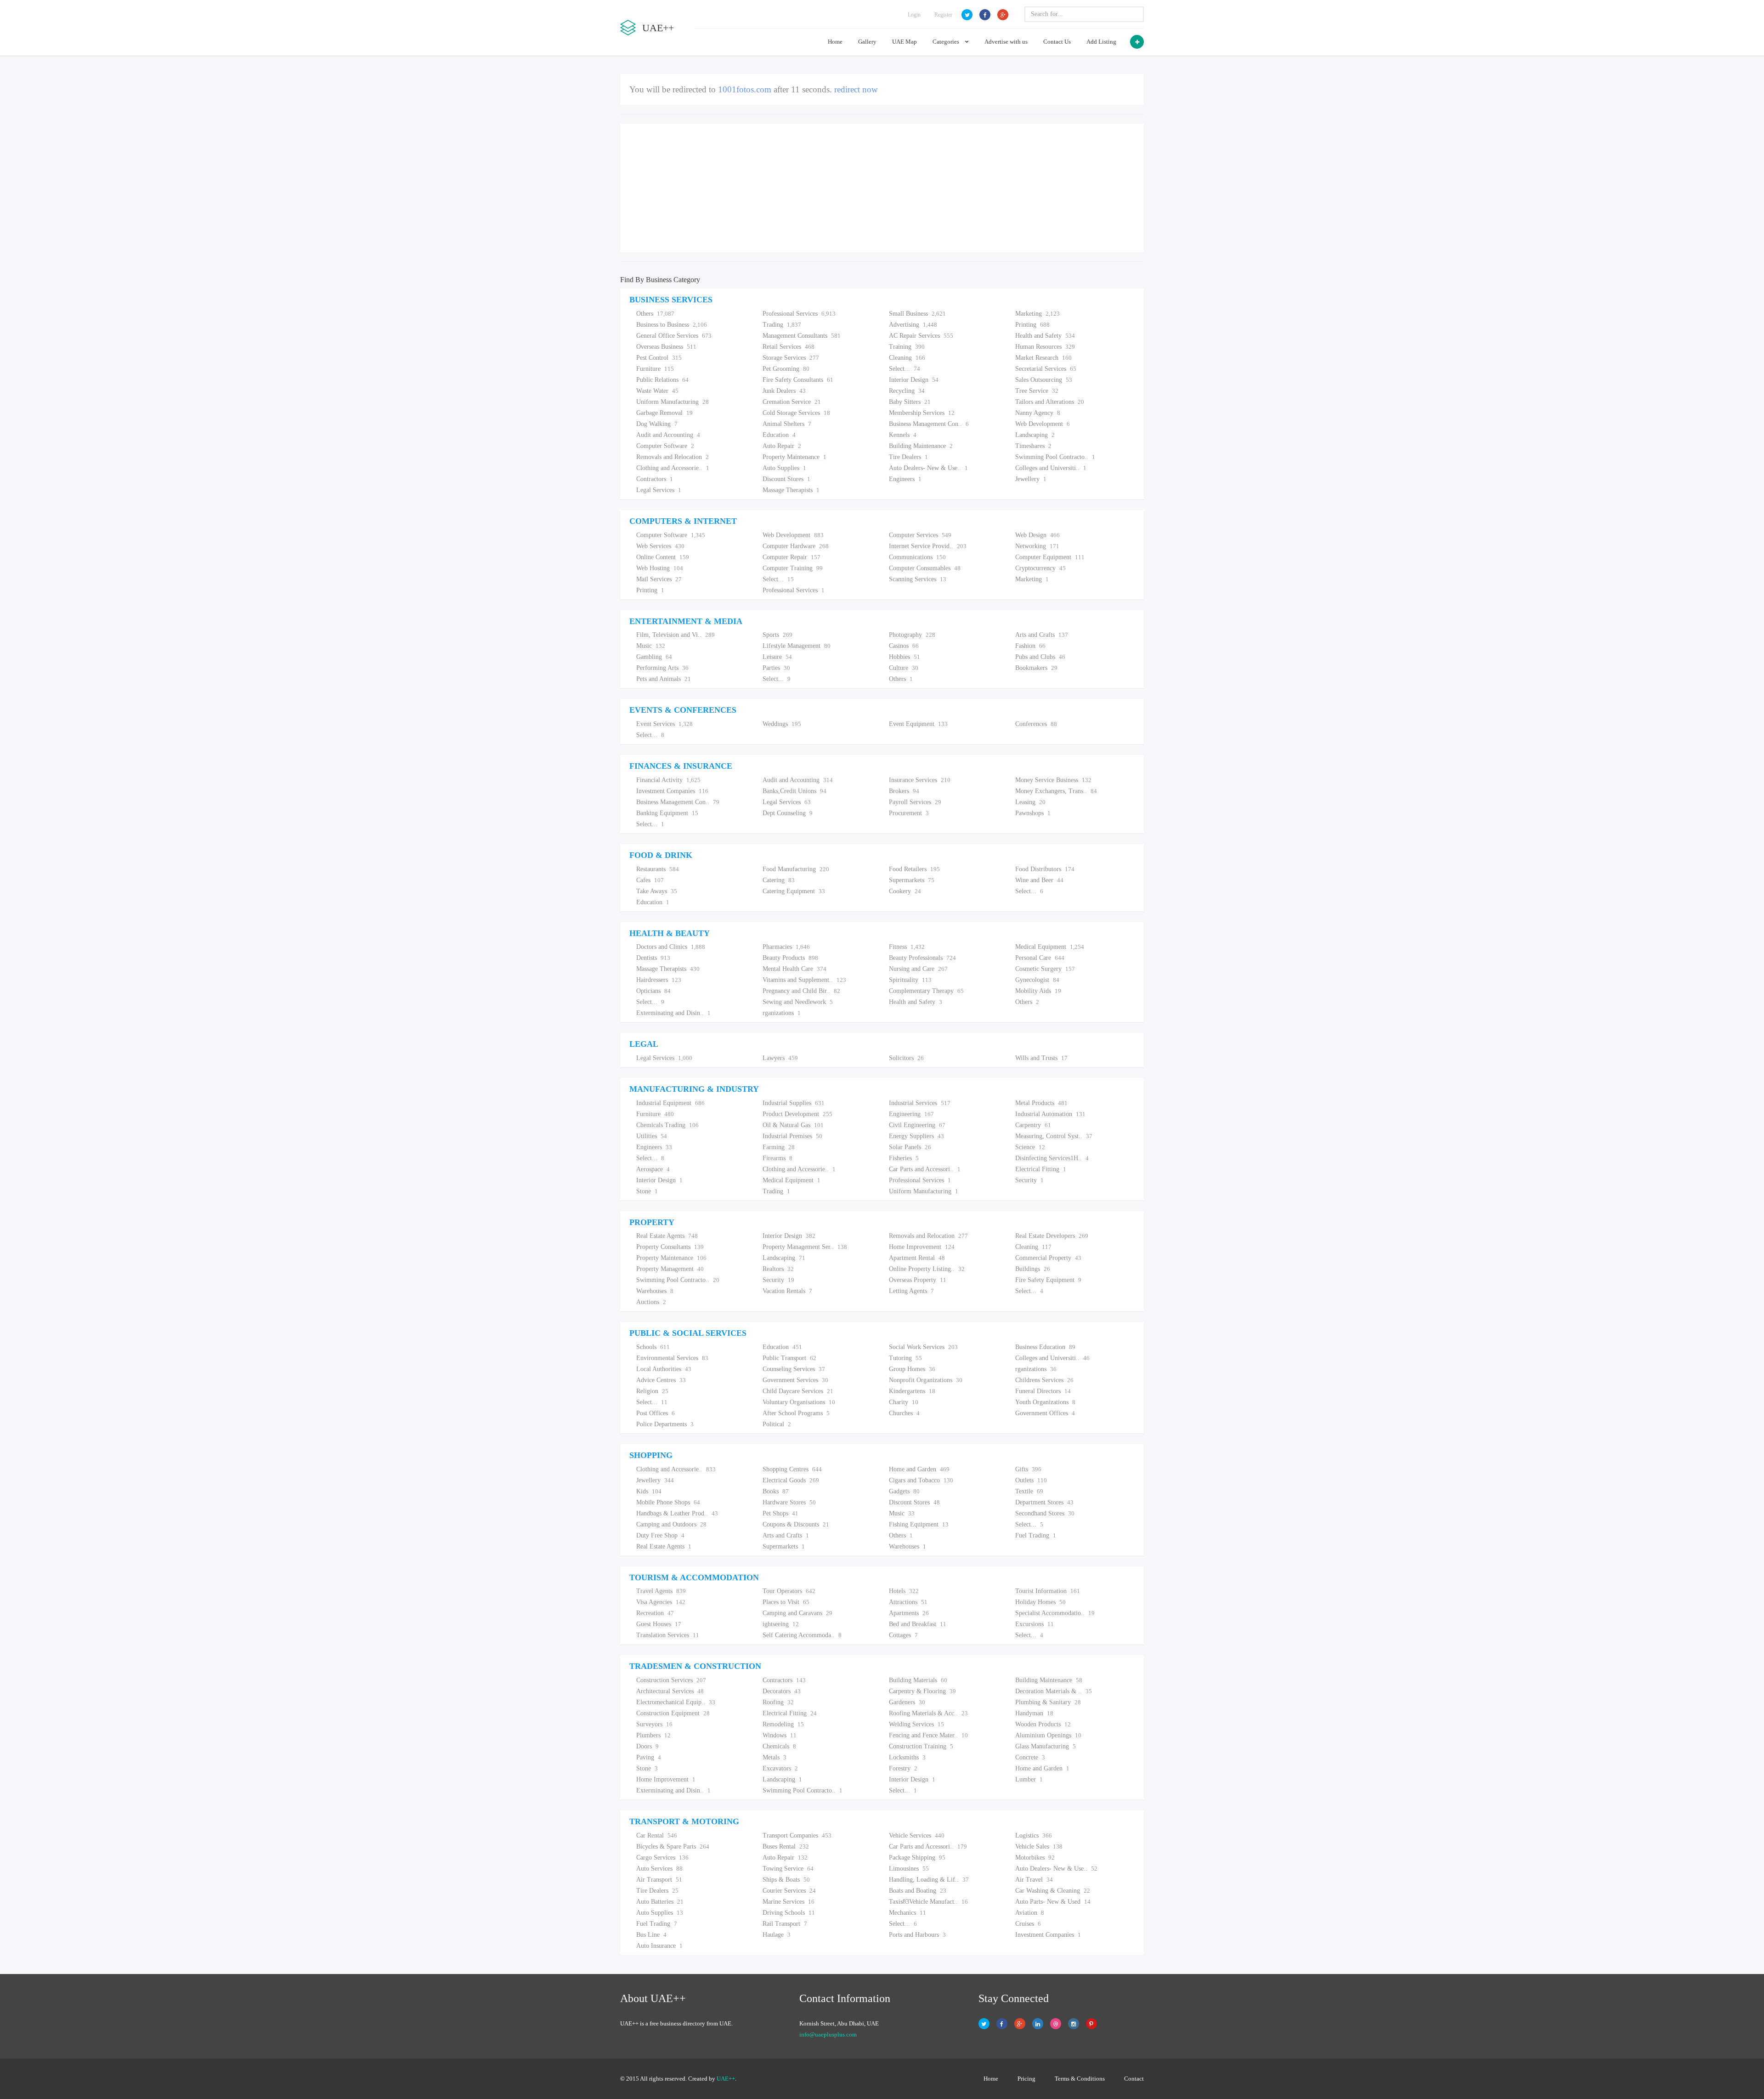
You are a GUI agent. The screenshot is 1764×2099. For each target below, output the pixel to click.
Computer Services (920, 535)
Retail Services (789, 347)
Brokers (904, 791)
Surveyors (654, 1724)
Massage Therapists (791, 490)
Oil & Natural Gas (793, 1125)
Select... (905, 369)
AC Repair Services (921, 336)
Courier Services (789, 1891)
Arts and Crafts (1042, 635)
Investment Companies (672, 791)
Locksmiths (907, 1757)
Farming (779, 1147)
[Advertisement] (882, 188)
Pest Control (659, 358)
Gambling (654, 657)
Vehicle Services (917, 1835)
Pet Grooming (786, 369)
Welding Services (916, 1724)
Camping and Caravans (797, 1613)
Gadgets (904, 1491)
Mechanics (907, 1913)
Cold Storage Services (796, 413)
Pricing (1026, 2079)
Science (1030, 1147)
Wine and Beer (1039, 880)
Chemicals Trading (667, 1125)
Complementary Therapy (926, 991)
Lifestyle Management (797, 646)
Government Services (795, 1380)
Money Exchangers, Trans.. (1056, 791)
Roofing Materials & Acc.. (928, 1713)
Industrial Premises (792, 1136)
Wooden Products (1043, 1724)
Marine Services (789, 1902)
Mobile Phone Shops (668, 1502)
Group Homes (912, 1369)
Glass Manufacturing (1046, 1746)
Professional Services (799, 314)
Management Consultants (802, 336)
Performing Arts (662, 668)
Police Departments (665, 1424)
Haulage (777, 1935)
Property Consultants (670, 1247)
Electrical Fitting (1041, 1169)
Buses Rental (786, 1847)
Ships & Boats (786, 1880)
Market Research (1043, 358)
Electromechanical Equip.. (676, 1702)
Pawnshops (1033, 813)
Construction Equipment (673, 1713)
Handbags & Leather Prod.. (677, 1513)
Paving (649, 1757)
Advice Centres (661, 1380)
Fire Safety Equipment (1048, 1280)
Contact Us (1057, 42)
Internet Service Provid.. (928, 546)
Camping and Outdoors (671, 1524)
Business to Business (672, 325)
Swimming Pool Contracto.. (1055, 457)
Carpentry (1033, 1125)
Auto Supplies (784, 468)
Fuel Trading (1036, 1535)
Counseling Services (794, 1369)
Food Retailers (914, 869)
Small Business (917, 314)
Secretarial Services (1046, 369)
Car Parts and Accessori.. (925, 1169)
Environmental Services (672, 1358)
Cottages (903, 1635)
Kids (649, 1491)
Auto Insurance (659, 1946)
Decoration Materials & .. (1054, 1691)
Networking (1037, 546)
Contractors (655, 479)
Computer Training (793, 568)
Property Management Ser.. (805, 1247)
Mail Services (659, 579)
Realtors (778, 1269)
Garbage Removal (664, 413)
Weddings (782, 724)
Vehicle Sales (1039, 1847)
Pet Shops (780, 1513)
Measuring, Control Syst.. (1054, 1136)
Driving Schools (789, 1913)
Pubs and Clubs (1040, 657)
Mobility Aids (1038, 991)
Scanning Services (918, 579)
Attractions (908, 1602)
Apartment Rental (917, 1258)
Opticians (653, 991)
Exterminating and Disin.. (673, 1013)
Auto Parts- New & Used (1053, 1902)
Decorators (782, 1691)
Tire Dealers (908, 457)
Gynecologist (1037, 980)
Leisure (777, 657)
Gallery (867, 42)
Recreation (655, 1613)
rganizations (782, 1013)
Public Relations (662, 380)
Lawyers (780, 1058)
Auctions (651, 1302)
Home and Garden (919, 1469)
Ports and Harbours (917, 1935)
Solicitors (906, 1058)
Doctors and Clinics (671, 947)
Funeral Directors (1043, 1391)
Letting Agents (911, 1291)
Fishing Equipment (919, 1524)
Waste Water (657, 391)
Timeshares (1033, 446)
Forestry (903, 1768)
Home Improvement (922, 1247)
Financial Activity (668, 780)
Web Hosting (660, 568)
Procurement (909, 813)
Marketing (1037, 314)
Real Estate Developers (1052, 1236)
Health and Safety (1045, 336)
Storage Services (791, 358)
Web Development (1043, 424)
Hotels (904, 1591)
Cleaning (907, 358)
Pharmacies (786, 947)
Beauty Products (790, 958)
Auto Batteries (660, 1902)
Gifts (1028, 1469)
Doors (647, 1746)
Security (1029, 1180)
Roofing (778, 1702)
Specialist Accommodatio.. (1055, 1613)
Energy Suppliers (916, 1136)
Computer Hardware (796, 546)
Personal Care (1040, 958)
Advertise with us (1006, 42)
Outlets (1031, 1480)
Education (779, 435)
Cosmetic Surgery (1045, 969)
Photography (912, 635)
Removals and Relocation (673, 457)
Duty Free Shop (660, 1535)
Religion (652, 1391)
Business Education (1045, 1347)
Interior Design (914, 380)
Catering (779, 880)
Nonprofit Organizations (926, 1380)
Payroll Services (915, 802)
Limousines (909, 1869)
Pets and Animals (664, 679)
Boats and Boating (918, 1891)
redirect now (852, 89)
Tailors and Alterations (1050, 402)
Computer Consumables (925, 568)
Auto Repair (782, 446)
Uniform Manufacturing (673, 402)
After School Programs (796, 1413)
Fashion (1030, 646)
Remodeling (783, 1724)
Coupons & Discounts (796, 1524)
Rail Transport (785, 1924)
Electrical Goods (791, 1480)
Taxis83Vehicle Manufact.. (928, 1902)
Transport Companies (797, 1835)
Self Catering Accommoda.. (802, 1635)
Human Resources (1045, 347)
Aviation (1030, 1913)
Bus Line (651, 1935)
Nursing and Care (918, 969)
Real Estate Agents (667, 1236)
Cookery (905, 891)
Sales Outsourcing (1044, 380)
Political (777, 1424)
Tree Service (1037, 391)
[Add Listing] (1137, 42)
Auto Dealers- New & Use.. (928, 468)
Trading (782, 325)
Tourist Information (1048, 1591)
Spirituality (910, 980)
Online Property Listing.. (927, 1269)
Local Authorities (664, 1369)
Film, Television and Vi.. (676, 635)
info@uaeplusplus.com (828, 2034)
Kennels (903, 435)
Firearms (777, 1158)
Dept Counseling (788, 813)
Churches (904, 1413)
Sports (777, 635)
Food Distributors (1045, 869)
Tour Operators (789, 1591)
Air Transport (659, 1880)
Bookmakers (1036, 668)
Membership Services (922, 413)
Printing (1032, 325)
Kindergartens (912, 1391)
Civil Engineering (917, 1125)
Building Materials (918, 1680)
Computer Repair (792, 557)
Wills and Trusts (1041, 1058)
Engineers (905, 479)
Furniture (655, 369)
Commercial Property (1048, 1258)
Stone (647, 1191)
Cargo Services (662, 1858)
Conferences (1036, 724)
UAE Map (905, 42)
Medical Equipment (1050, 947)
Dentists (653, 958)
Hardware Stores (789, 1502)
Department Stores (1044, 1502)
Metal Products (1041, 1103)
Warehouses (655, 1291)
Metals (775, 1757)
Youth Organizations (1045, 1402)
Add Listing (1101, 42)
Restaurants (658, 869)
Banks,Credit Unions (794, 791)
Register (943, 15)
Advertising (913, 325)
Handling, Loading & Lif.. (929, 1880)
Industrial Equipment (670, 1103)
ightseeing (781, 1624)
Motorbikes (1035, 1858)
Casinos (904, 646)
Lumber (1029, 1779)
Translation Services (668, 1635)
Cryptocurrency (1040, 568)
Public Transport (789, 1358)
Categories (947, 42)
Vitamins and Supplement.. (804, 980)
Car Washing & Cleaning (1053, 1891)
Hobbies (905, 657)
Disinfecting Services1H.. (1052, 1158)
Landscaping (1035, 435)
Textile (1029, 1491)
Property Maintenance (794, 457)
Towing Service (788, 1869)
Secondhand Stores (1045, 1513)
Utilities (652, 1136)
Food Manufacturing (796, 869)
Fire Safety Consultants (798, 380)
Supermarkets (912, 880)
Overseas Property (918, 1280)
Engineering (911, 1114)
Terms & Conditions (1080, 2079)
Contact (1134, 2079)
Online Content (663, 557)
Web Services (660, 546)
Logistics (1034, 1835)
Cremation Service (792, 402)
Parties (776, 668)
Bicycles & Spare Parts (673, 1847)
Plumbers (653, 1735)
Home (835, 42)
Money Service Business (1053, 780)
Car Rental (657, 1835)
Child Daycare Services (798, 1391)
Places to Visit (786, 1602)
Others (655, 314)
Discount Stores (786, 479)
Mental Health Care (794, 969)
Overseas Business (666, 347)
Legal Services (659, 490)
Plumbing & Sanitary (1048, 1702)
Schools (653, 1347)
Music (651, 646)
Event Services (664, 724)
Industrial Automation (1050, 1114)
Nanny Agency (1038, 413)
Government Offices (1045, 1413)
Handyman (1034, 1713)
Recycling (907, 391)
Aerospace (653, 1169)
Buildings (1033, 1269)
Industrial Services (920, 1103)
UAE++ (726, 2079)
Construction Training (921, 1746)
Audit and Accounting (668, 435)
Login (914, 15)
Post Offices (656, 1413)
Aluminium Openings (1048, 1735)
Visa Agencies (661, 1602)
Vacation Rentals (787, 1291)
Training (907, 347)
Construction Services (671, 1680)
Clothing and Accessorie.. (673, 468)
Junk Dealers (784, 391)
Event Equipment (918, 724)
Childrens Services (1044, 1380)
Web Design (1037, 535)
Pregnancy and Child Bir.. (801, 991)
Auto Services (659, 1869)
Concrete (1030, 1757)
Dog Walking (657, 424)
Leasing (1030, 802)
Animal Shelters (787, 424)
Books (776, 1491)
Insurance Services (920, 780)
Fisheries (904, 1158)
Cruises (1028, 1924)
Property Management (670, 1269)
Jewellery (1031, 479)
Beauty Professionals (922, 958)
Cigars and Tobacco (921, 1480)
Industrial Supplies (794, 1103)
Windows (780, 1735)
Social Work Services (923, 1347)
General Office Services (674, 336)
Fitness (907, 947)
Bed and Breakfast (918, 1624)
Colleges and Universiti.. (1051, 468)
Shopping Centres (792, 1469)
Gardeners (907, 1702)
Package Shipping (917, 1858)
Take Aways (657, 891)
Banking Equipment (667, 813)
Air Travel (1034, 1880)
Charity (904, 1402)
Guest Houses (659, 1624)
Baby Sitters (910, 402)
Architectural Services (670, 1691)
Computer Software (665, 446)
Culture (904, 668)
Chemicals (779, 1746)
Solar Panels (910, 1147)
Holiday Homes (1040, 1602)
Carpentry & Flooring (922, 1691)
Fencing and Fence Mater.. (928, 1735)
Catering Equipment (794, 891)
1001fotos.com (745, 89)
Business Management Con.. (929, 424)
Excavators (780, 1768)
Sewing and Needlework (798, 1002)
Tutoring (905, 1358)
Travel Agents (661, 1591)
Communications (917, 557)
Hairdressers (659, 980)
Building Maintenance (921, 446)
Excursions (1035, 1624)
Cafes (650, 880)
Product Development (797, 1114)
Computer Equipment (1050, 557)
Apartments (909, 1613)
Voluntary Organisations (799, 1402)
